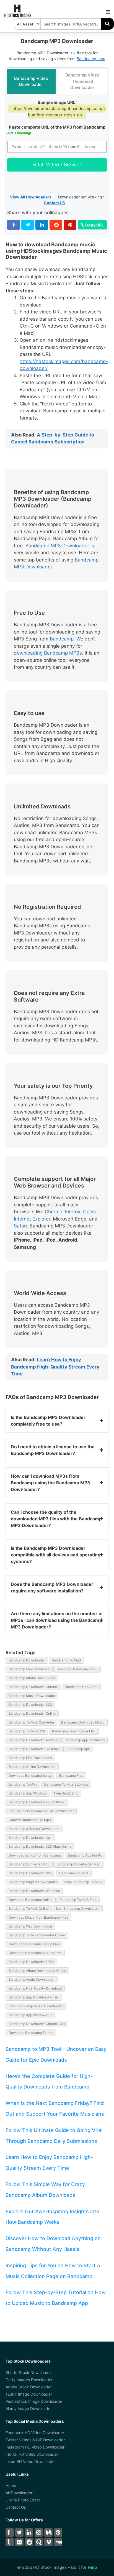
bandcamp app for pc (85, 1855)
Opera (90, 1212)
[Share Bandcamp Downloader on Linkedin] (42, 225)
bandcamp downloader (27, 1660)
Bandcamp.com (91, 59)
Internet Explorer (32, 1219)
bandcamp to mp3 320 (27, 1731)
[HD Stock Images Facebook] (10, 2532)
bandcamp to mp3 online (29, 1909)
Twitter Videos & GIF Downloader (35, 2440)
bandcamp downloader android (33, 1740)
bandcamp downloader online (32, 1713)
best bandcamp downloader (78, 1909)
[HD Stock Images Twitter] (19, 2532)
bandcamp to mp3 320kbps (66, 1784)
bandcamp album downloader (32, 1678)
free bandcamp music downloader (36, 2006)
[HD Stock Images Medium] (48, 2532)
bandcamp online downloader (32, 1767)
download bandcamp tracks (31, 2033)
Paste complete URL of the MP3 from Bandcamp (57, 127)
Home (11, 2486)
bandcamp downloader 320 (30, 1705)
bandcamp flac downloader (30, 1758)
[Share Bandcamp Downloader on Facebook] (14, 225)
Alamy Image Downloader (29, 2408)
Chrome (54, 1212)
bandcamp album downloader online (37, 1971)
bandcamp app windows (28, 1793)
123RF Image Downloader (29, 2394)
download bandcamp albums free (35, 1953)
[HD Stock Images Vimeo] (48, 2542)
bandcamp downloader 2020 (31, 1962)
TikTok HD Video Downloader (32, 2454)
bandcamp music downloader (32, 1696)
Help (92, 2567)
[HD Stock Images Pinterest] (58, 2532)
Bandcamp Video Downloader (31, 81)
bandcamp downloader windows (34, 1891)
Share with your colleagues (38, 213)
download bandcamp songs (30, 1775)
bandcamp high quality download (35, 1988)
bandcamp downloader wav (30, 1873)
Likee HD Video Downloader (31, 2461)
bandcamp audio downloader (32, 1979)
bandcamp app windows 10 (30, 2015)
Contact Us (16, 2507)
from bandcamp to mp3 (83, 1882)
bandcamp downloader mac (78, 1864)
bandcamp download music (83, 1722)
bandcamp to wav (23, 1784)
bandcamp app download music (34, 1997)
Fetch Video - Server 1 (57, 165)
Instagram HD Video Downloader (35, 2447)
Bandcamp (62, 639)
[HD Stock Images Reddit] (29, 2542)
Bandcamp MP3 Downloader (57, 546)
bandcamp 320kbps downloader (34, 1829)
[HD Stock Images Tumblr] (10, 2542)
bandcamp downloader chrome (33, 1687)
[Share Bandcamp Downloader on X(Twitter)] (28, 225)
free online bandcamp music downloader (41, 1811)
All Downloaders (20, 2493)
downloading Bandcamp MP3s (48, 653)
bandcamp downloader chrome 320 (37, 2024)
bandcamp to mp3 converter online (37, 1935)
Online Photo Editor (23, 2500)
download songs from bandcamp (35, 1855)
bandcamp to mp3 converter (31, 1722)
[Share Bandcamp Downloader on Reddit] (56, 225)
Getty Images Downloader (29, 2380)
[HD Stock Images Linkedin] (29, 2532)
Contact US (54, 203)
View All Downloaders (31, 197)
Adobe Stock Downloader (29, 2387)
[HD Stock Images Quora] (39, 2542)
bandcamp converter (81, 1687)
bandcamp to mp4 (74, 1873)
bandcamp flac (71, 1775)
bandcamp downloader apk (30, 1838)
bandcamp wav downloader (30, 1926)
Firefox (73, 1212)
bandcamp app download (85, 1740)
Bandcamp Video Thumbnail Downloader (82, 81)
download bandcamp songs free (34, 1944)
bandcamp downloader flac (74, 1731)
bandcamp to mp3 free (78, 1900)
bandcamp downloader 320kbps (34, 1749)
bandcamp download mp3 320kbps (37, 1802)
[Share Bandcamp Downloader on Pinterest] (70, 225)
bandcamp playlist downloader (33, 1882)
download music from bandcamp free (38, 1917)
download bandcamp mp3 (77, 1669)
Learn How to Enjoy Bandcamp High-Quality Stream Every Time (55, 1367)
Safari (20, 1226)
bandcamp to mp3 (66, 1660)
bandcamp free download (29, 1669)
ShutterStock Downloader (29, 2372)
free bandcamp (66, 1793)
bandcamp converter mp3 (29, 1864)
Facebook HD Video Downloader (35, 2433)
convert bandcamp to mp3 (30, 1820)
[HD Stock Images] (18, 16)
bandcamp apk (78, 1749)
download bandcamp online (31, 1900)
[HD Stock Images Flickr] (19, 2542)
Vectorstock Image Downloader (34, 2401)
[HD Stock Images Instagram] (39, 2532)
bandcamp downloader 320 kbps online (40, 1846)
